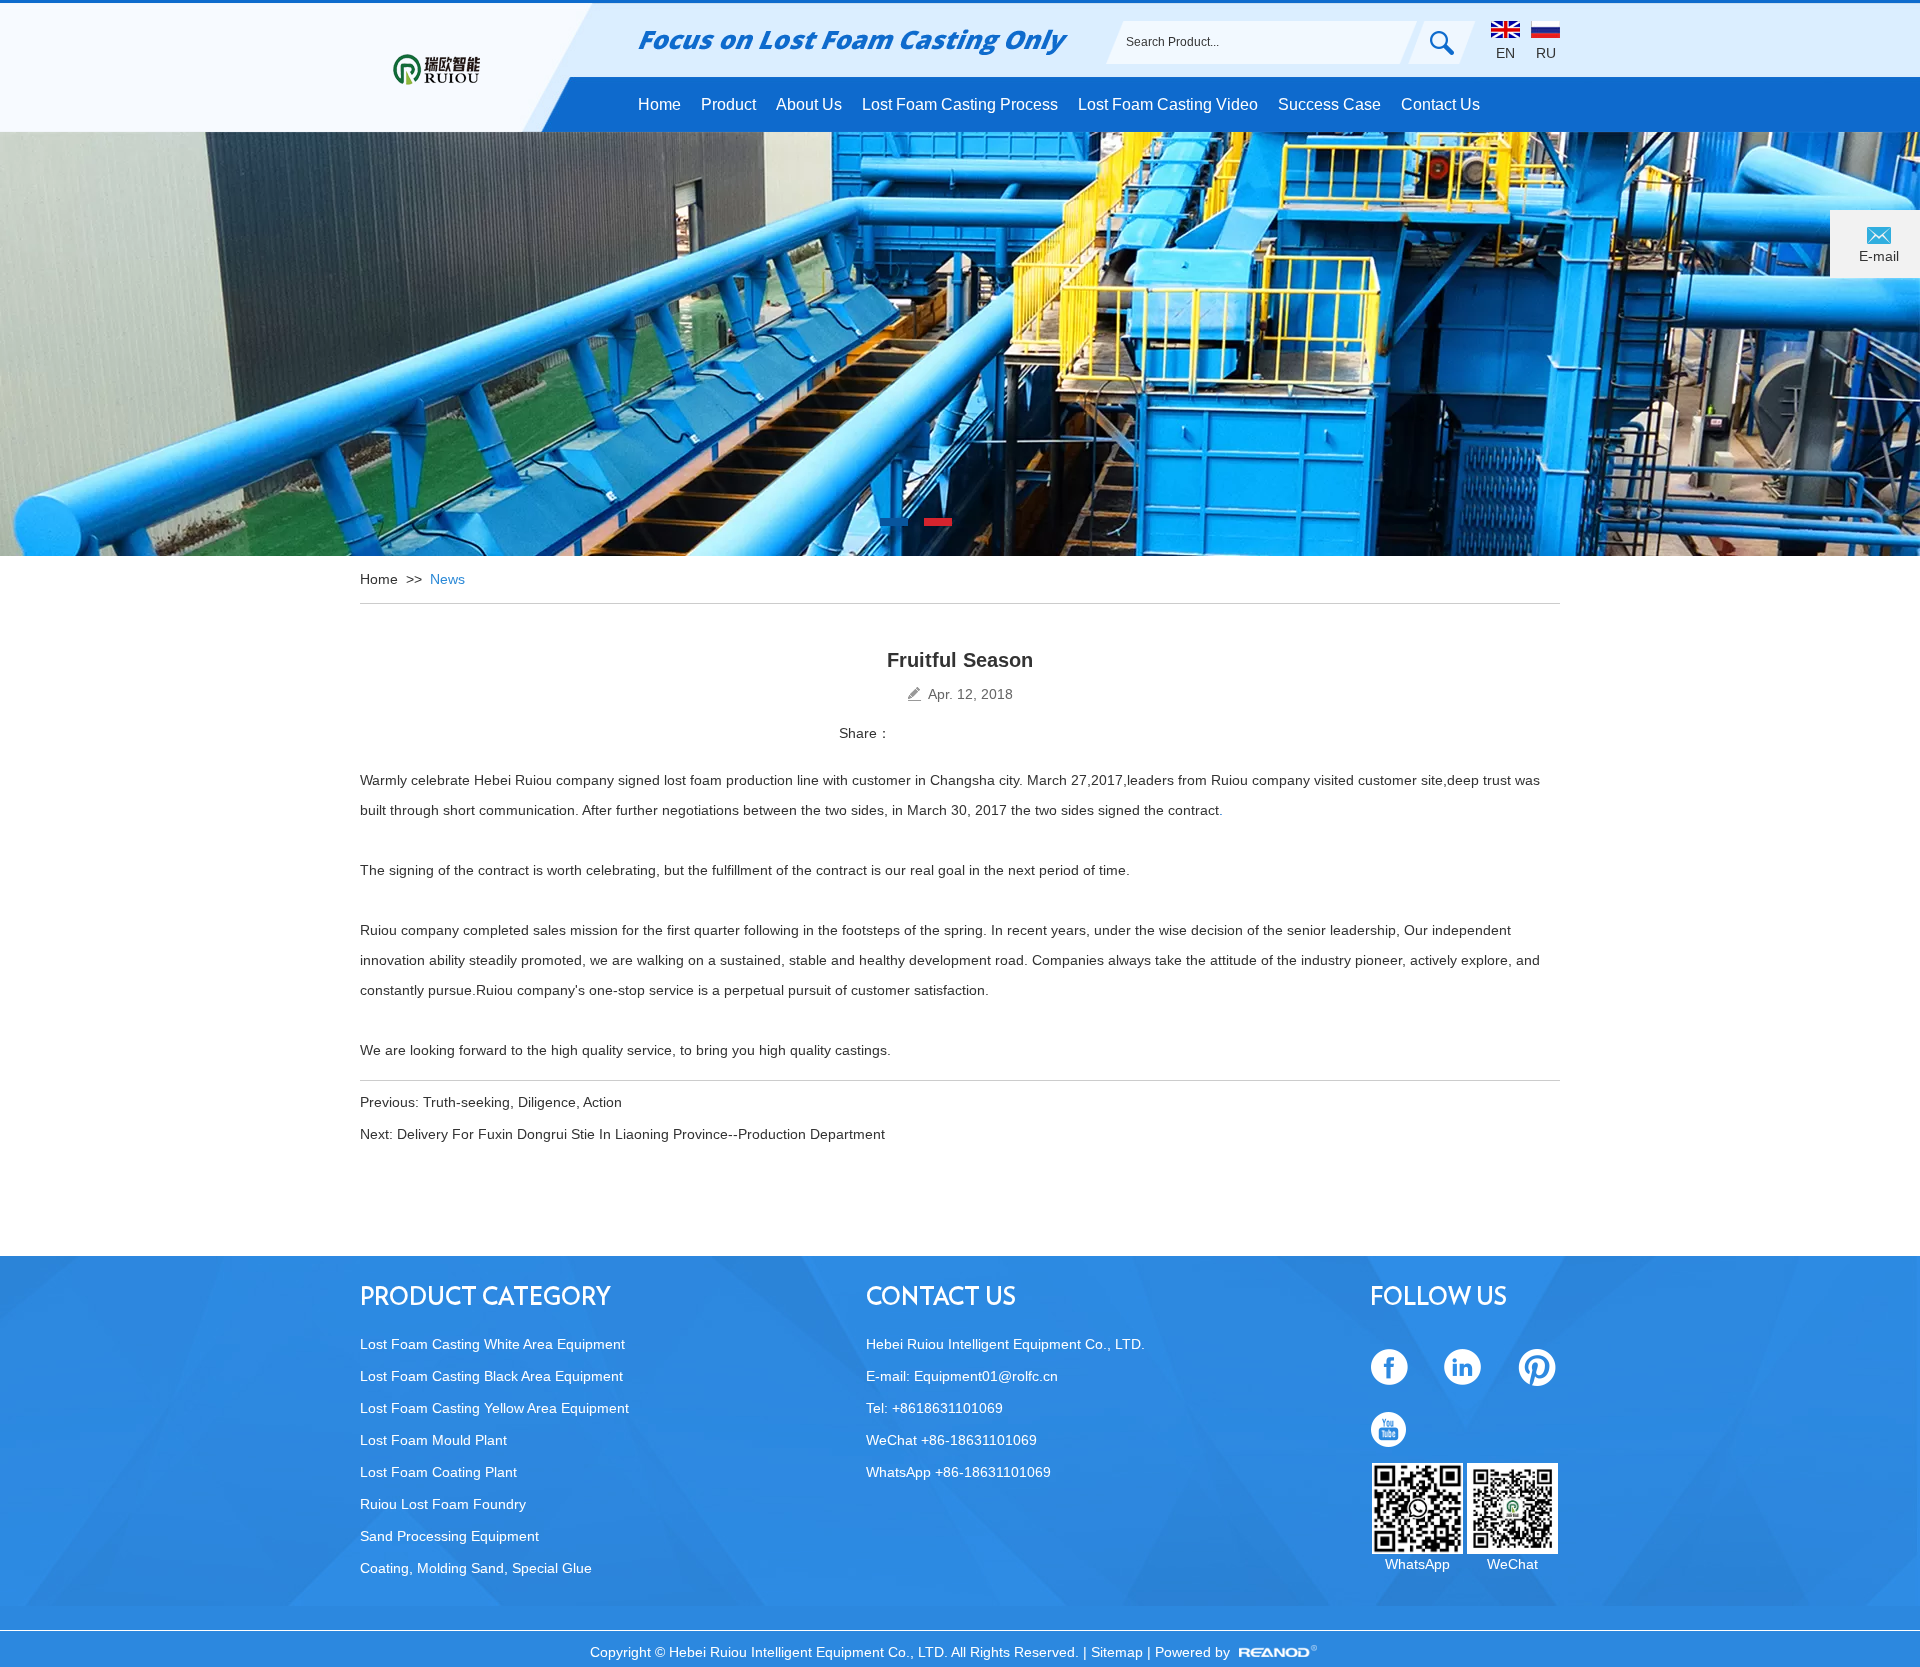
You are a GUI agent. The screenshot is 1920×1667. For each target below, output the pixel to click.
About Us (809, 104)
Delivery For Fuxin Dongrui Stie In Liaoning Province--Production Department (641, 1134)
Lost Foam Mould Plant (433, 1440)
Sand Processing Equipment (449, 1536)
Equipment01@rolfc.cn (986, 1376)
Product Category (485, 1298)
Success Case (1329, 104)
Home (659, 104)
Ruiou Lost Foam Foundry (443, 1504)
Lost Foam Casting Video (1168, 104)
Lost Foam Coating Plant (438, 1472)
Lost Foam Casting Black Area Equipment (491, 1376)
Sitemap (1119, 1652)
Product (728, 104)
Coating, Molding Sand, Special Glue (476, 1568)
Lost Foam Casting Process (960, 104)
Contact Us (1440, 104)
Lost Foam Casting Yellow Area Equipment (494, 1408)
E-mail (1879, 256)
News (447, 579)
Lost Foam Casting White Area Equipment (492, 1344)
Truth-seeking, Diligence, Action (522, 1102)
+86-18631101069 (993, 1472)
